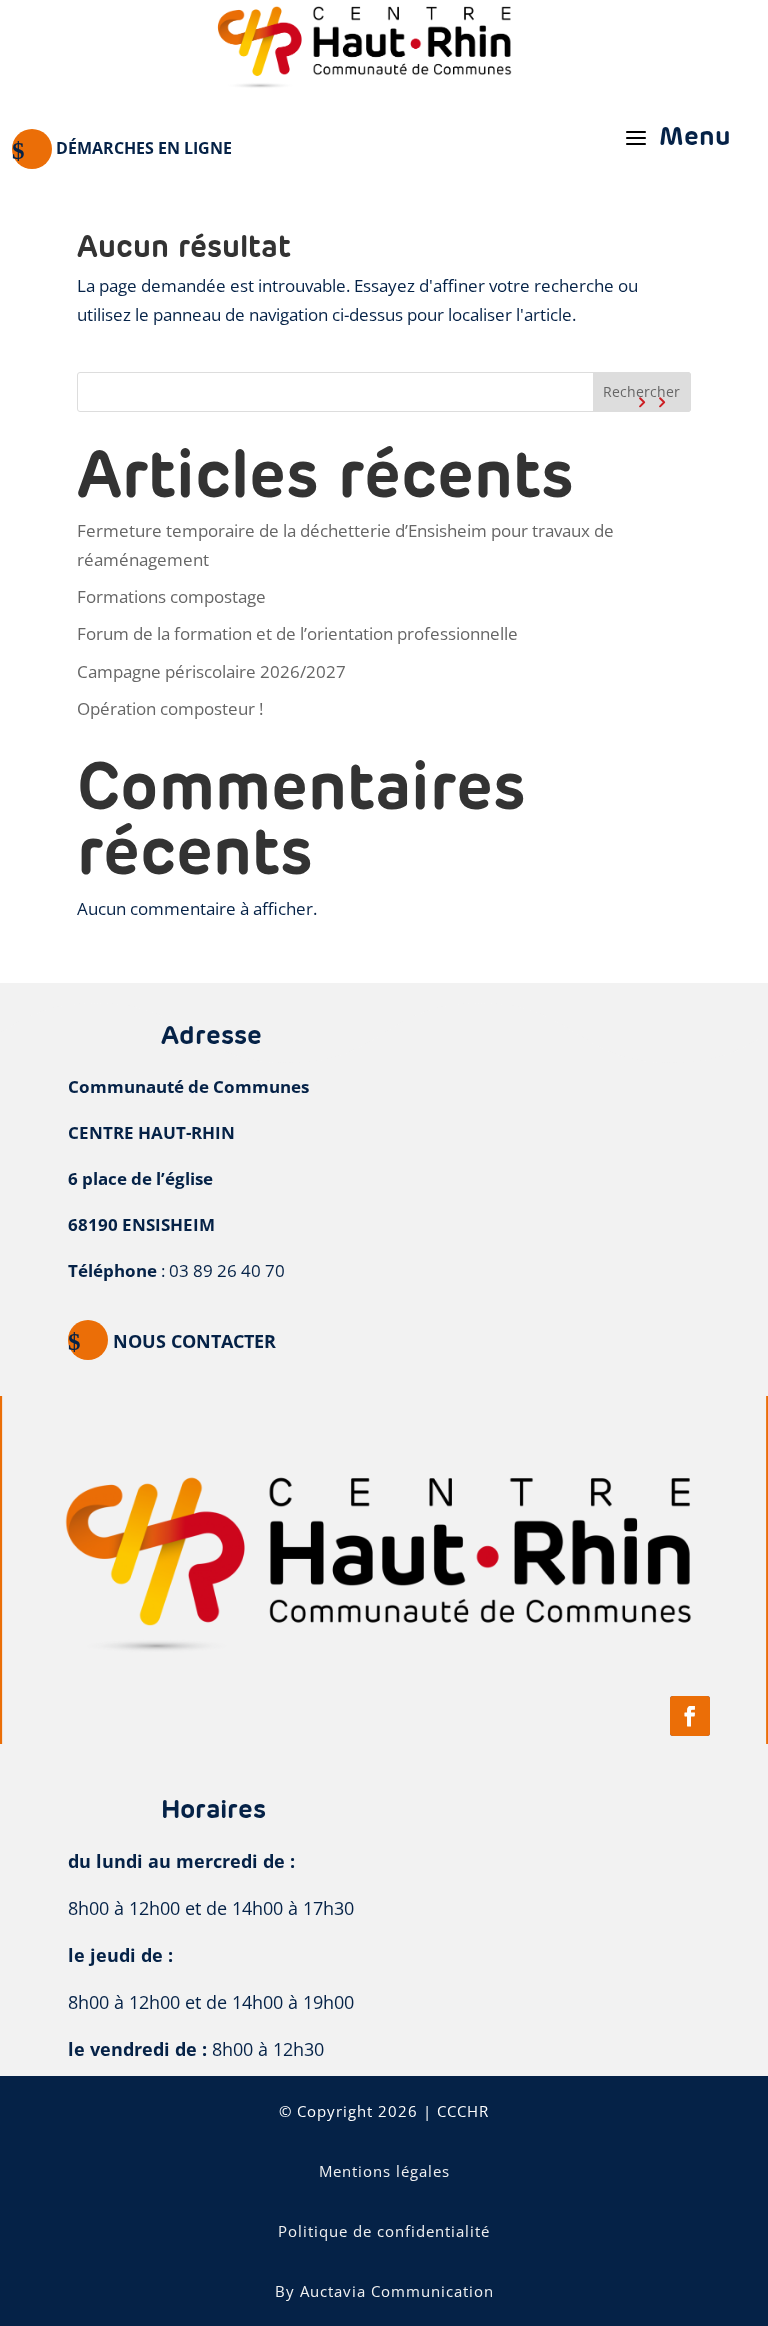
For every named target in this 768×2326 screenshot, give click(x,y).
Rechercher (641, 391)
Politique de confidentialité (384, 2231)
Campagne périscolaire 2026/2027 (211, 671)
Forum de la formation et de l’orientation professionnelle (297, 633)
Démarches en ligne (144, 148)
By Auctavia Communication (384, 2291)
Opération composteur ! (170, 708)
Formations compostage (171, 596)
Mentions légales (384, 2171)
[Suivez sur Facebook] (690, 1716)
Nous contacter (194, 1341)
